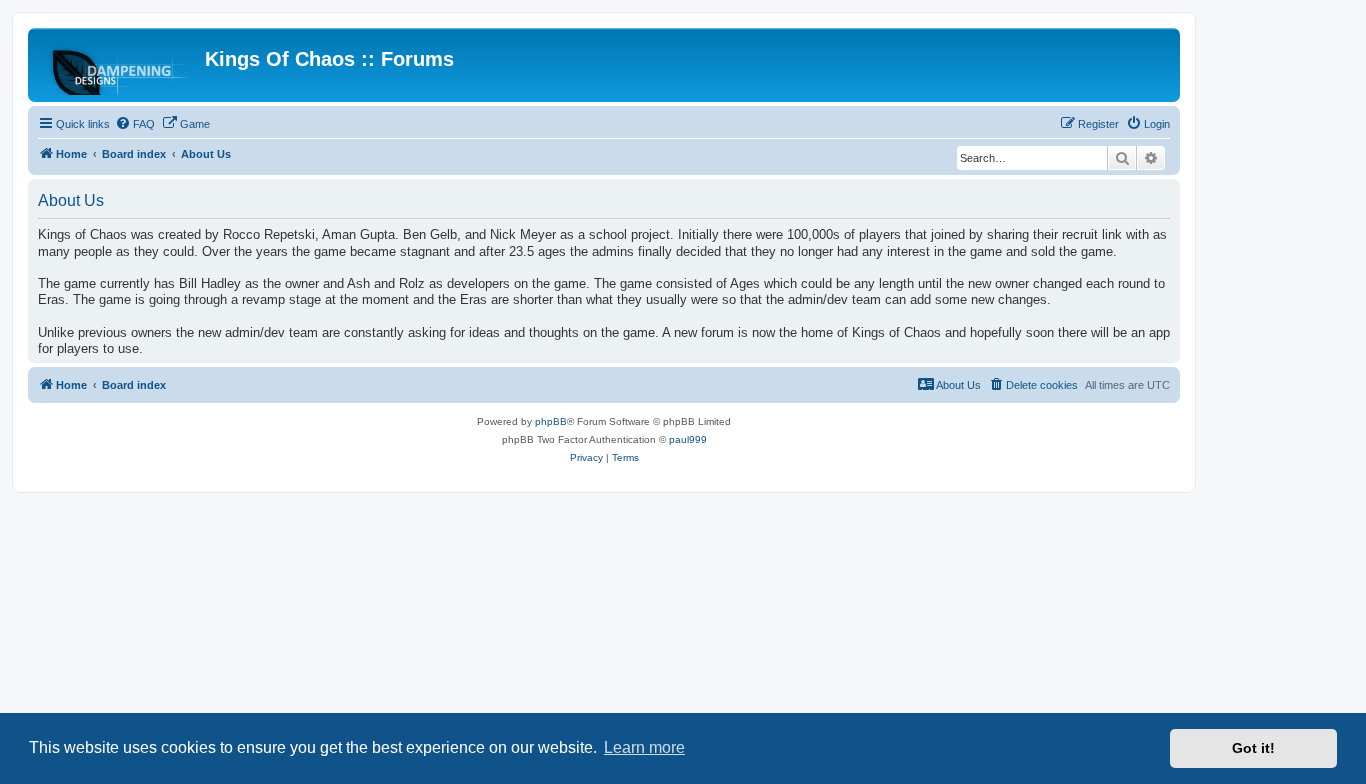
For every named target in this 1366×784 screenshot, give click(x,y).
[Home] (119, 65)
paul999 (688, 439)
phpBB (551, 421)
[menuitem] (135, 124)
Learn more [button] (644, 747)
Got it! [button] (1253, 748)
